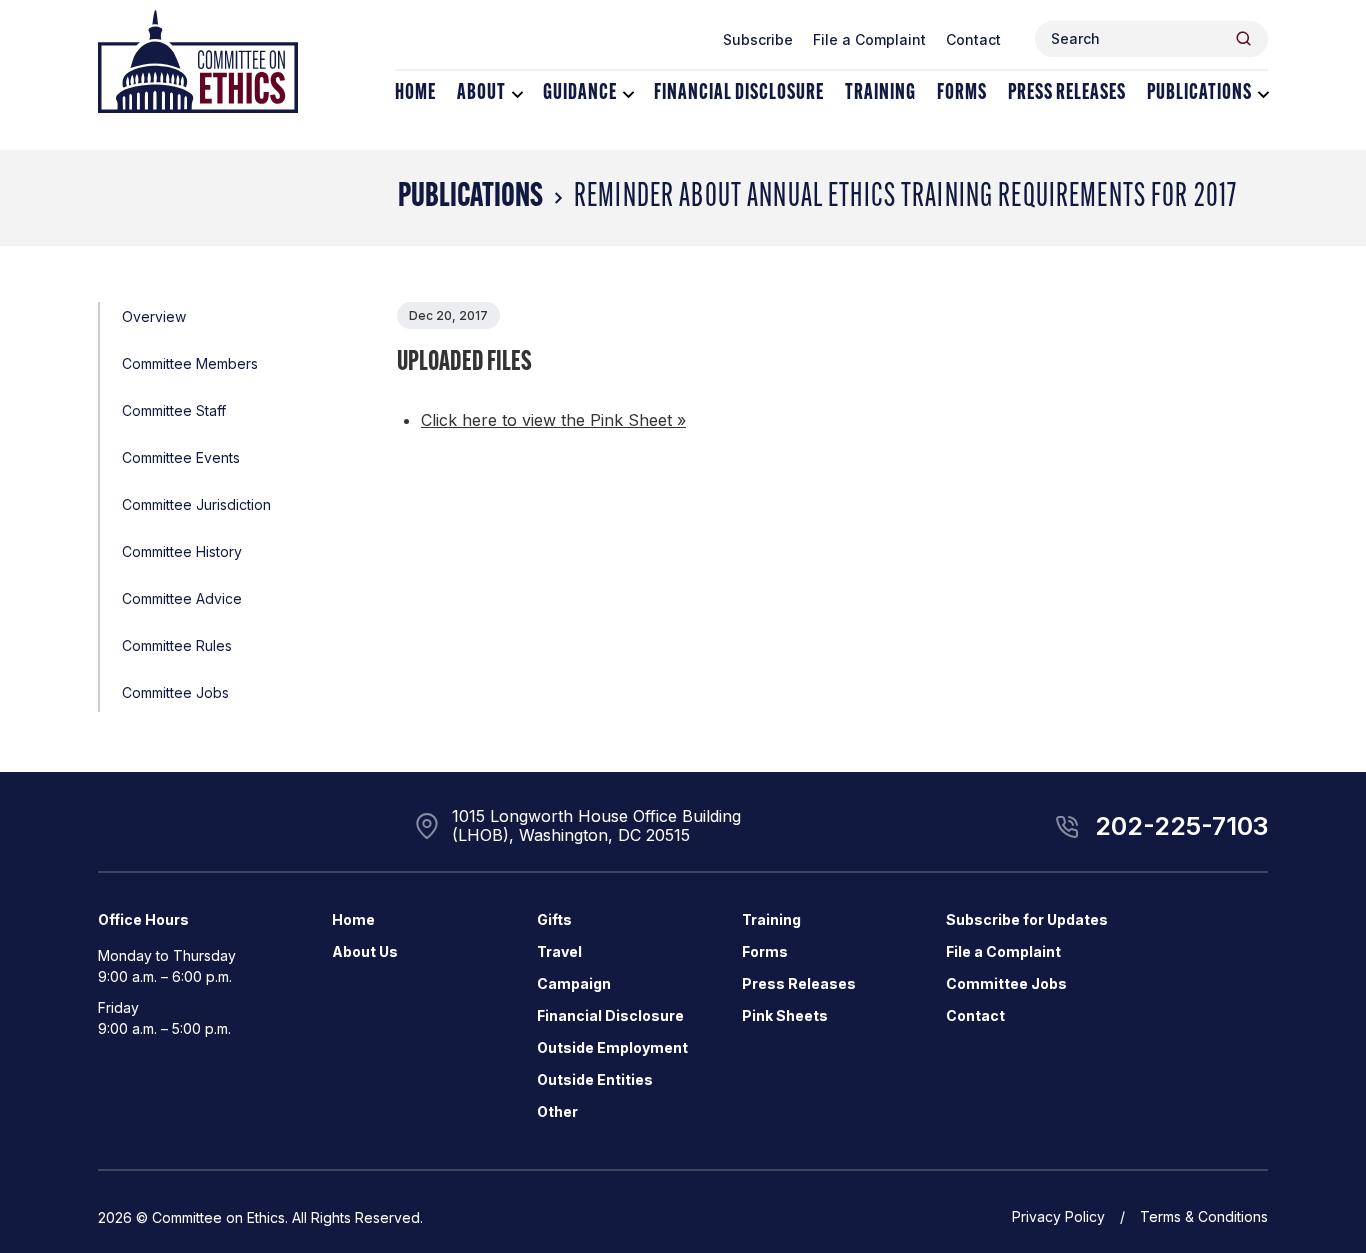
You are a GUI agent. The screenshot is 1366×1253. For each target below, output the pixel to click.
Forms (962, 93)
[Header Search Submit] (1243, 38)
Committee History (182, 551)
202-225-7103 (1181, 826)
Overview (154, 316)
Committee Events (181, 457)
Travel (559, 951)
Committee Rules (177, 645)
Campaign (574, 983)
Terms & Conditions (1204, 1216)
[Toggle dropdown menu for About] (517, 94)
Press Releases (1067, 93)
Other (557, 1111)
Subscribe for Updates (1027, 919)
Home (415, 93)
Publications (1199, 93)
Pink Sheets (785, 1015)
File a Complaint (869, 39)
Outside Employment (612, 1047)
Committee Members (190, 363)
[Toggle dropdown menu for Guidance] (628, 94)
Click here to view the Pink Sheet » (553, 420)
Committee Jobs (175, 692)
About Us (365, 951)
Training (880, 93)
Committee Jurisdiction (196, 504)
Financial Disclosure (739, 93)
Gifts (554, 919)
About (481, 93)
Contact (973, 39)
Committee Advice (182, 598)
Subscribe (758, 39)
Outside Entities (595, 1079)
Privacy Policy (1058, 1216)
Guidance (580, 93)
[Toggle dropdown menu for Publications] (1263, 94)
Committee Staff (174, 410)
